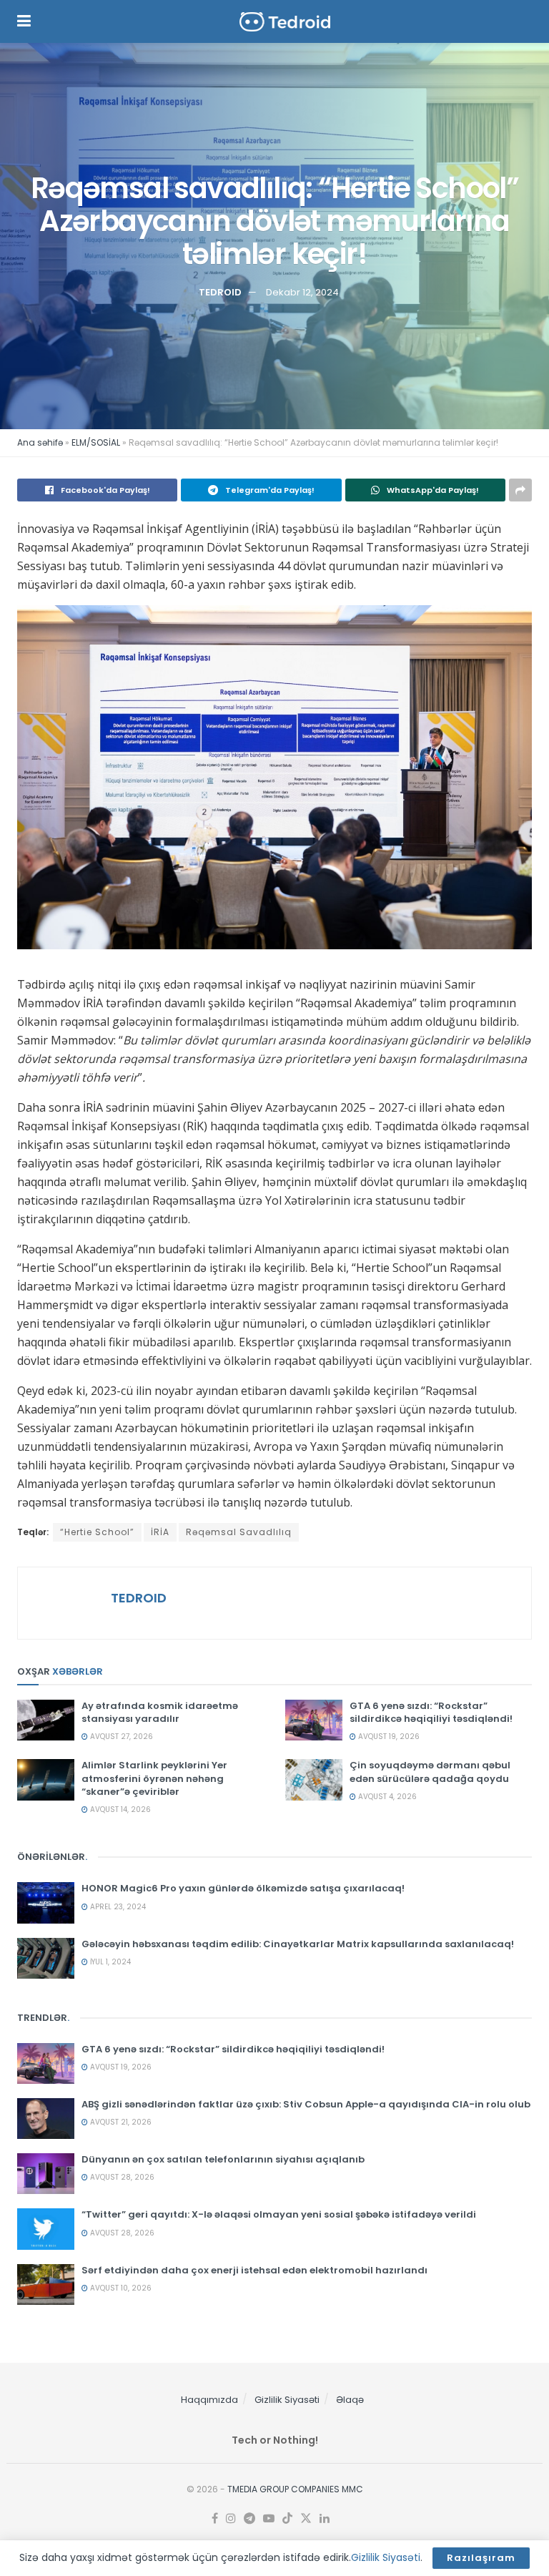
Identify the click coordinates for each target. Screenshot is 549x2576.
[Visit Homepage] (285, 22)
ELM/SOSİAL (96, 442)
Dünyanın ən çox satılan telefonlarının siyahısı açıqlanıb (223, 2159)
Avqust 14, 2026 (119, 1809)
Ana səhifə (40, 442)
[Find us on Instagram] (231, 2519)
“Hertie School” (97, 1532)
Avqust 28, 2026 (121, 2177)
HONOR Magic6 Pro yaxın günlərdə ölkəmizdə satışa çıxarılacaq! (243, 1888)
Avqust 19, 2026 (388, 1737)
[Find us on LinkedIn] (325, 2519)
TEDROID (220, 292)
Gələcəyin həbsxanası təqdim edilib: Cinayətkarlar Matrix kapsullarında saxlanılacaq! (298, 1944)
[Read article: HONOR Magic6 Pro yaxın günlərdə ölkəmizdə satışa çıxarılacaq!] (46, 1902)
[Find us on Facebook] (215, 2519)
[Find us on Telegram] (249, 2519)
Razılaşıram (481, 2558)
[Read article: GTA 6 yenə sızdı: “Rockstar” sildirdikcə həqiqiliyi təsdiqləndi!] (314, 1720)
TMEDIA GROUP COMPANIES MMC (295, 2489)
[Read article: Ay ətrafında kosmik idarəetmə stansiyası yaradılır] (46, 1720)
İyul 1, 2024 (109, 1962)
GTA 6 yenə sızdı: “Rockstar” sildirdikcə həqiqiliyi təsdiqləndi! (431, 1712)
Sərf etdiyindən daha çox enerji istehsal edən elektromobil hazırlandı (254, 2270)
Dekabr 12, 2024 (302, 292)
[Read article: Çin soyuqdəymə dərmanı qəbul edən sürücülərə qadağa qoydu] (314, 1779)
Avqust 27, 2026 (120, 1737)
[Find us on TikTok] (287, 2519)
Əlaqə (350, 2400)
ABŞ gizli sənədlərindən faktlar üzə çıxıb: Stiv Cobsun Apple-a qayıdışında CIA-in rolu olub (306, 2104)
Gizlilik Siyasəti (287, 2400)
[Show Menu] (24, 21)
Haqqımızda (209, 2400)
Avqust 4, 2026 (386, 1797)
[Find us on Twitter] (306, 2519)
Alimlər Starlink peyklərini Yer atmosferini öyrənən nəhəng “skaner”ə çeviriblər (154, 1778)
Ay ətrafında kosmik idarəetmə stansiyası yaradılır (160, 1712)
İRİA (160, 1532)
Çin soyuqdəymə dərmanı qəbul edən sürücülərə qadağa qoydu (430, 1772)
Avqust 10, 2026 (120, 2288)
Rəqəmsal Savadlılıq (239, 1532)
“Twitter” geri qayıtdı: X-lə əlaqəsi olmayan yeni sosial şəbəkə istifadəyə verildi (279, 2214)
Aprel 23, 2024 (117, 1907)
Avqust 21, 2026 (120, 2122)
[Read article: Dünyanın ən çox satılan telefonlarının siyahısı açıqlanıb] (46, 2174)
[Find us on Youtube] (269, 2519)
